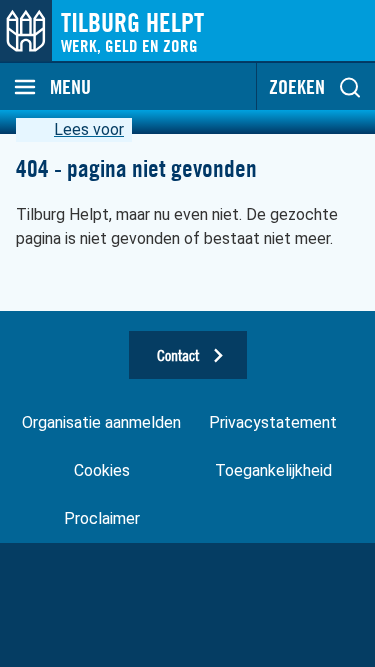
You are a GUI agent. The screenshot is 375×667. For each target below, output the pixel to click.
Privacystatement (273, 422)
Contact (178, 355)
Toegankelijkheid (273, 470)
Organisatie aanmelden (101, 422)
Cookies (102, 470)
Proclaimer (102, 518)
